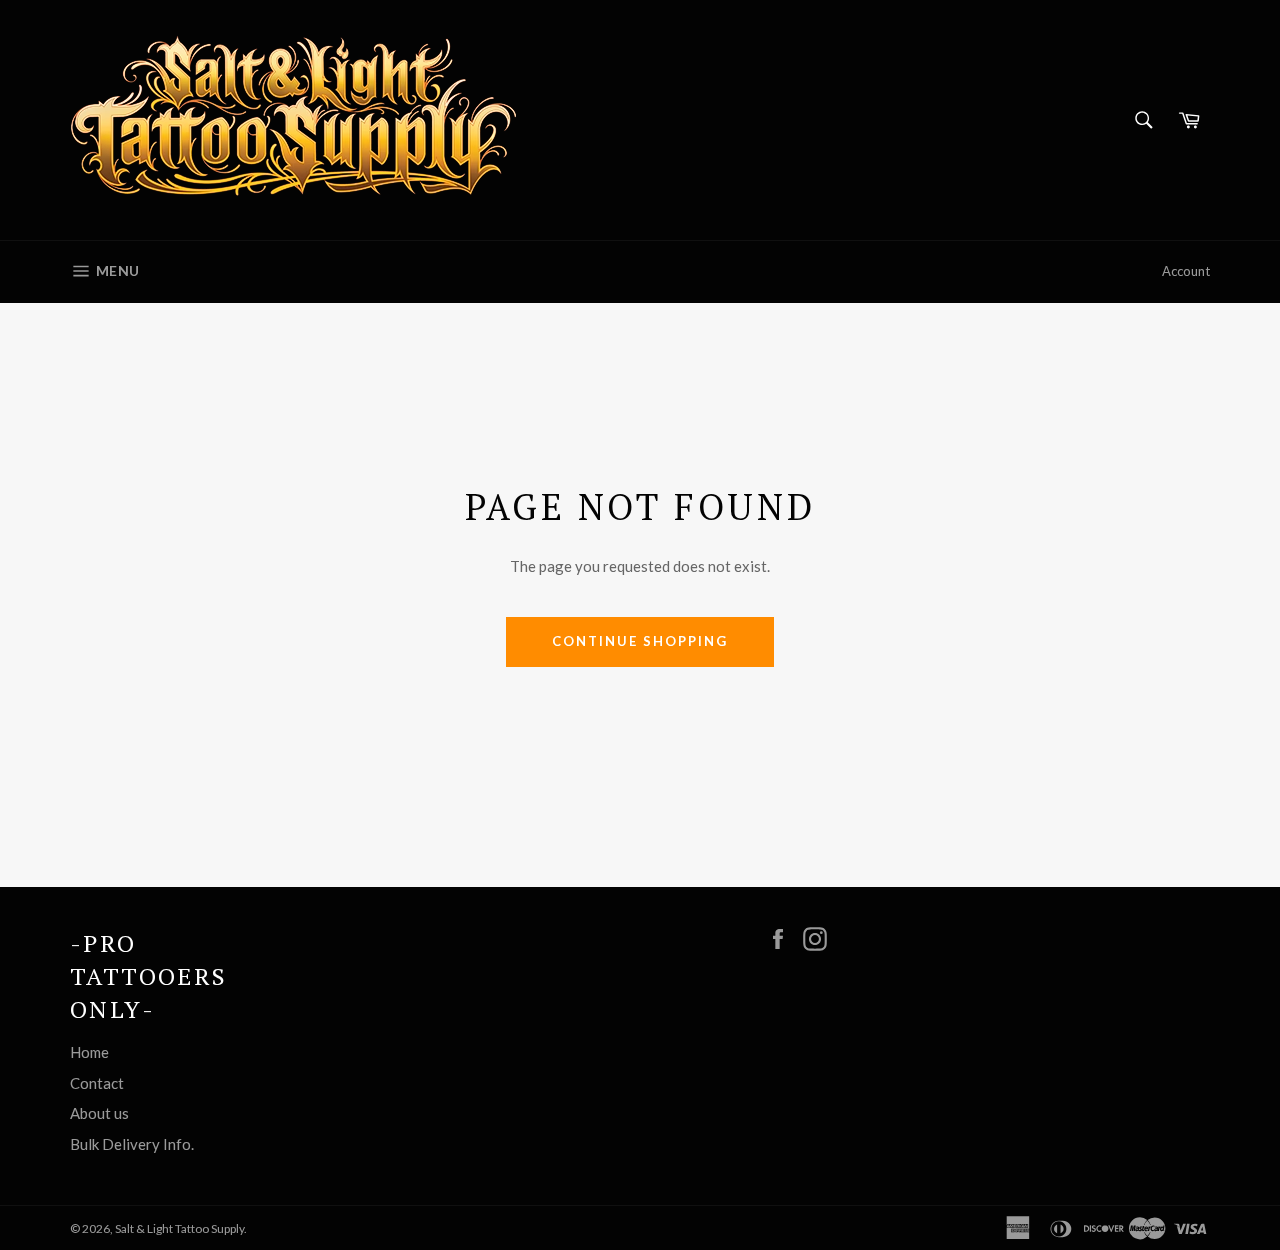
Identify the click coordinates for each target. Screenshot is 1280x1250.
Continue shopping (639, 641)
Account (1186, 271)
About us (99, 1113)
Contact (97, 1083)
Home (89, 1052)
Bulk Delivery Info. (132, 1144)
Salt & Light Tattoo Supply (179, 1228)
